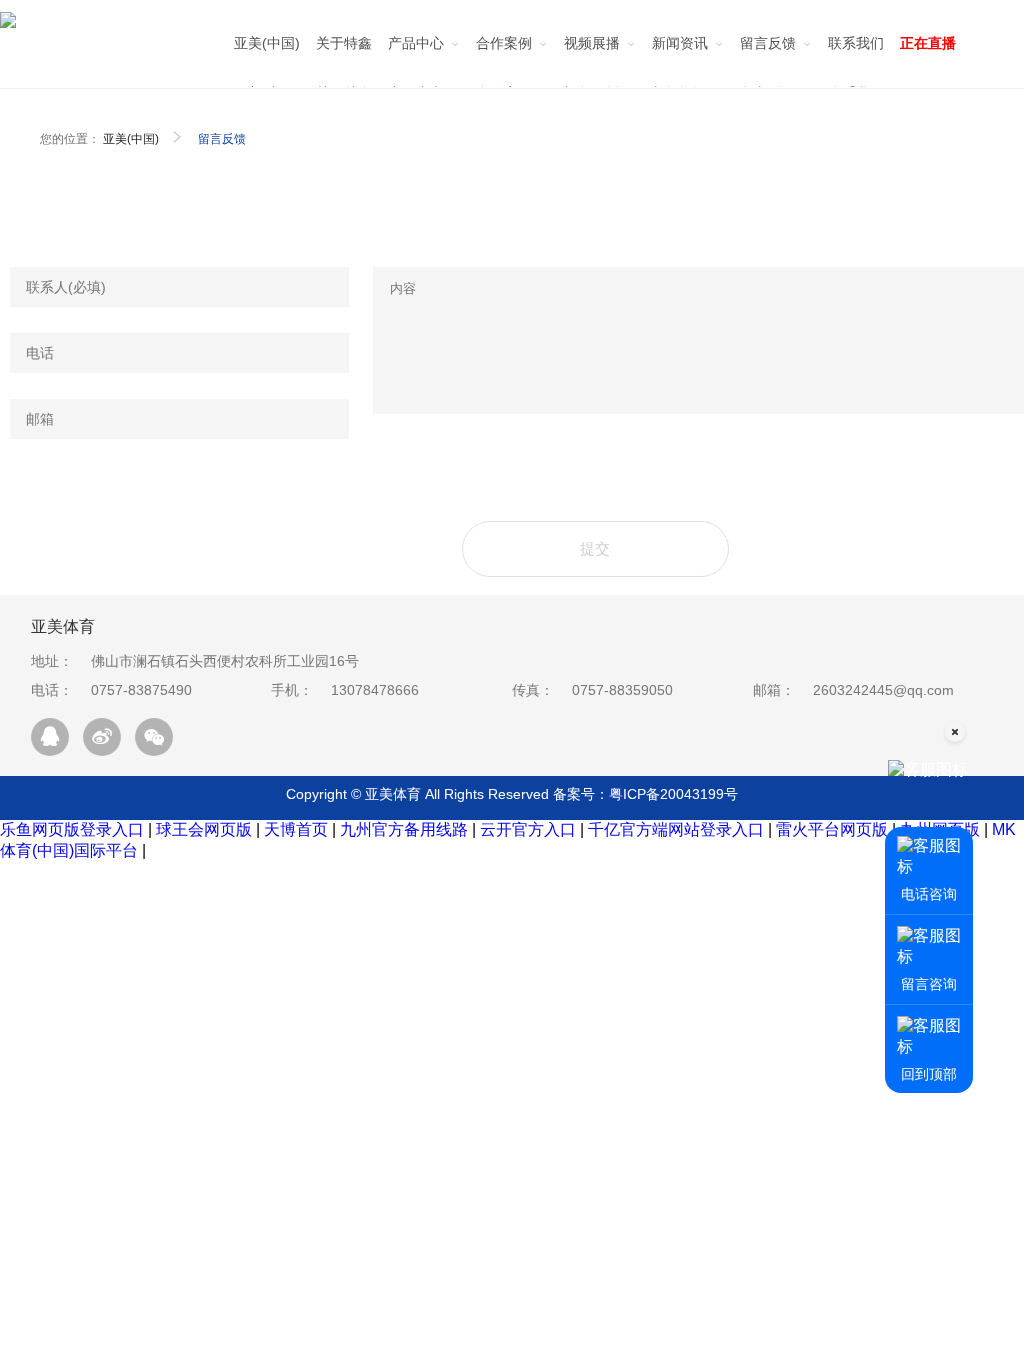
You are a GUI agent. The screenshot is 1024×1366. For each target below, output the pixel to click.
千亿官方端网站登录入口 (676, 829)
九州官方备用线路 (404, 829)
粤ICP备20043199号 (673, 794)
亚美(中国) (131, 139)
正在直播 (928, 43)
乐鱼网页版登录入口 (72, 829)
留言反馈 (222, 139)
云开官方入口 (528, 829)
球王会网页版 (204, 829)
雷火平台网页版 (832, 829)
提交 (595, 548)
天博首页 (296, 829)
